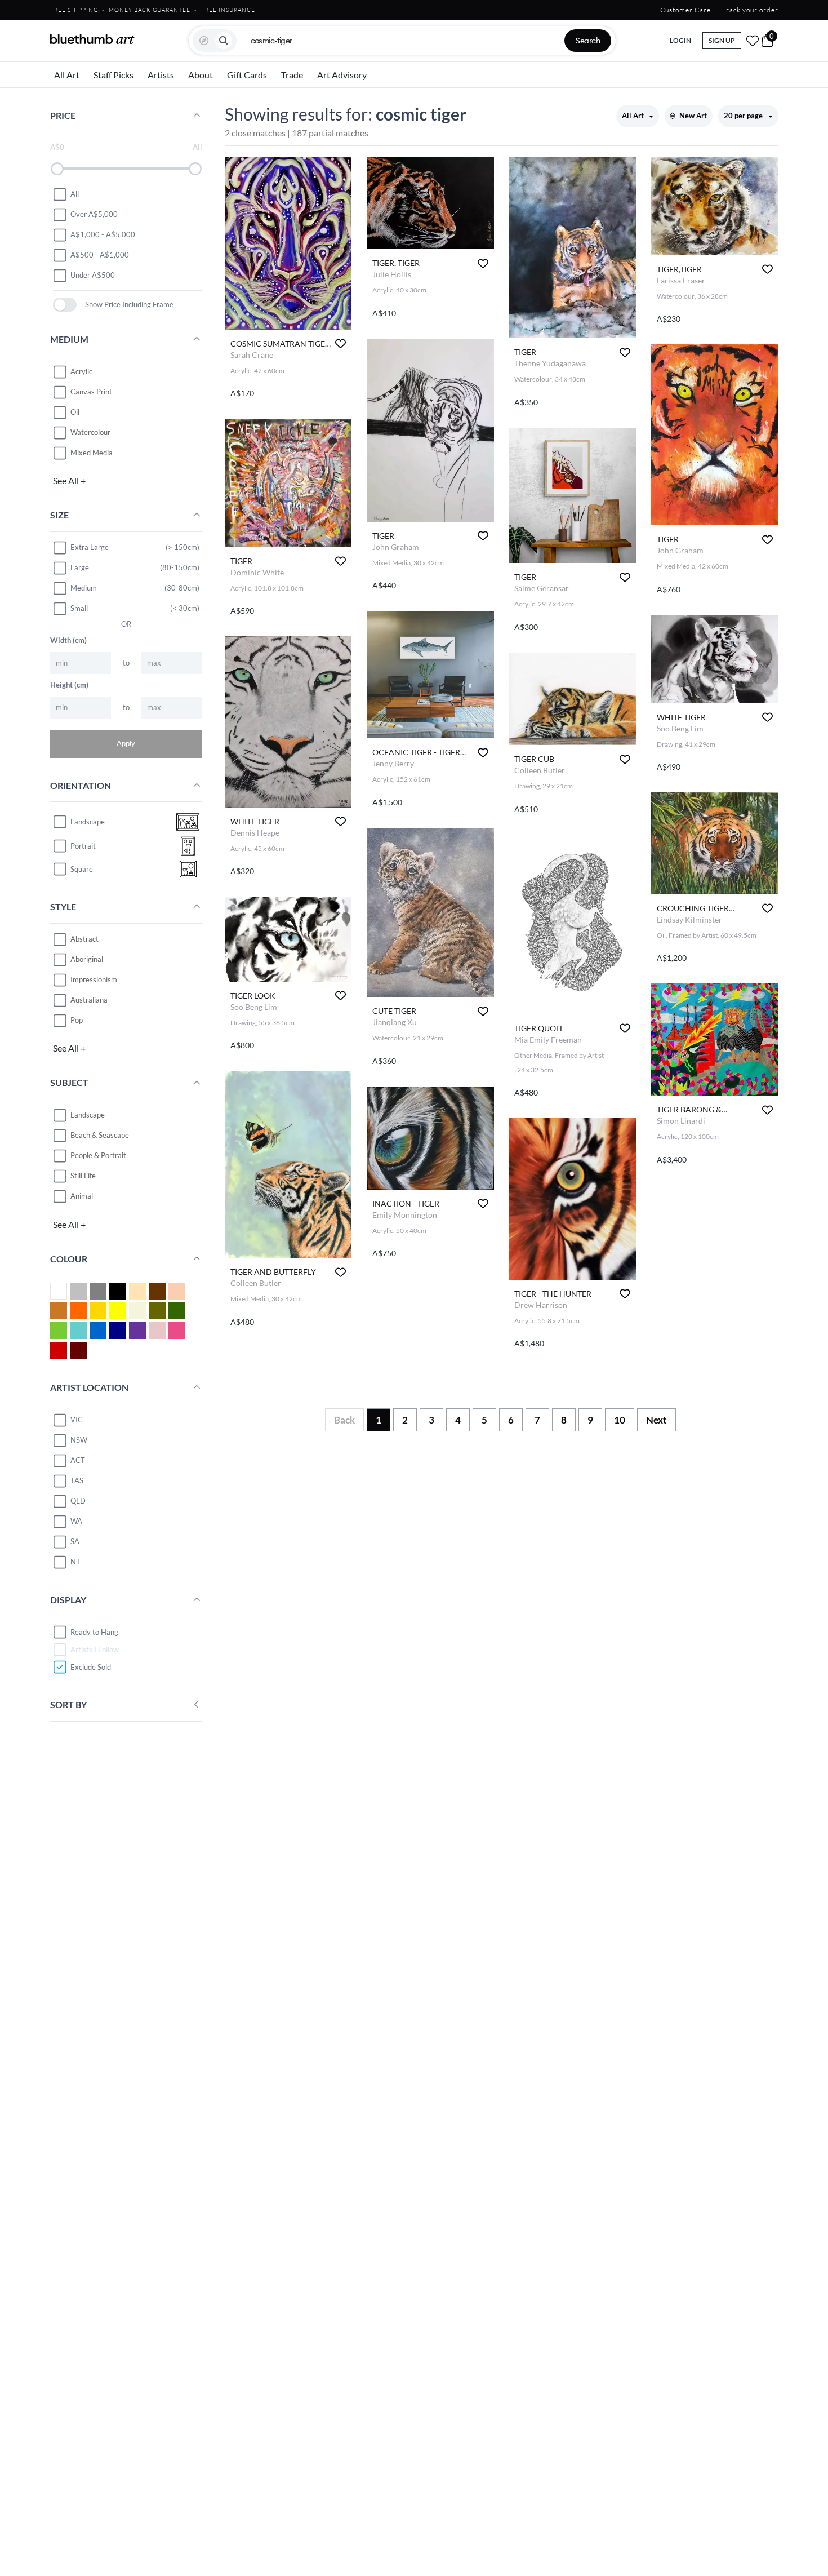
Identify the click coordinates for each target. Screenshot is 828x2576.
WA (76, 1521)
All (75, 194)
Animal (82, 1196)
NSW (79, 1440)
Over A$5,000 (94, 214)
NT (75, 1562)
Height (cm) (69, 685)
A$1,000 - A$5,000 (103, 234)
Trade (292, 75)
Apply (126, 743)
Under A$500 (93, 275)
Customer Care (685, 10)
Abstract (84, 939)
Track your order (750, 10)
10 (620, 1420)
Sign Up (722, 40)
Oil (75, 412)
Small (79, 608)
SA (75, 1541)
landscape (88, 822)
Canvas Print (91, 392)
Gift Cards (247, 75)
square (82, 869)
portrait (83, 846)
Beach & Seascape (100, 1135)
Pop (77, 1020)
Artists (161, 75)
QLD (78, 1501)
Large (80, 567)
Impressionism (94, 979)
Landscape (88, 1115)
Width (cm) (68, 640)
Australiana (89, 1000)
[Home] (92, 39)
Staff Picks (113, 75)
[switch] (65, 305)
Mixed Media (92, 453)
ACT (78, 1460)
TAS (77, 1480)
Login (680, 40)
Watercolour (90, 432)
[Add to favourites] (340, 343)
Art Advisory (342, 75)
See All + (69, 480)
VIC (77, 1420)
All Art (67, 75)
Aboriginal (87, 959)
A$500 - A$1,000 (100, 255)
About (201, 75)
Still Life (83, 1176)
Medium (84, 588)
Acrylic (81, 371)
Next (656, 1420)
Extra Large (90, 547)
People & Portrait (98, 1155)
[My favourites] (753, 41)
